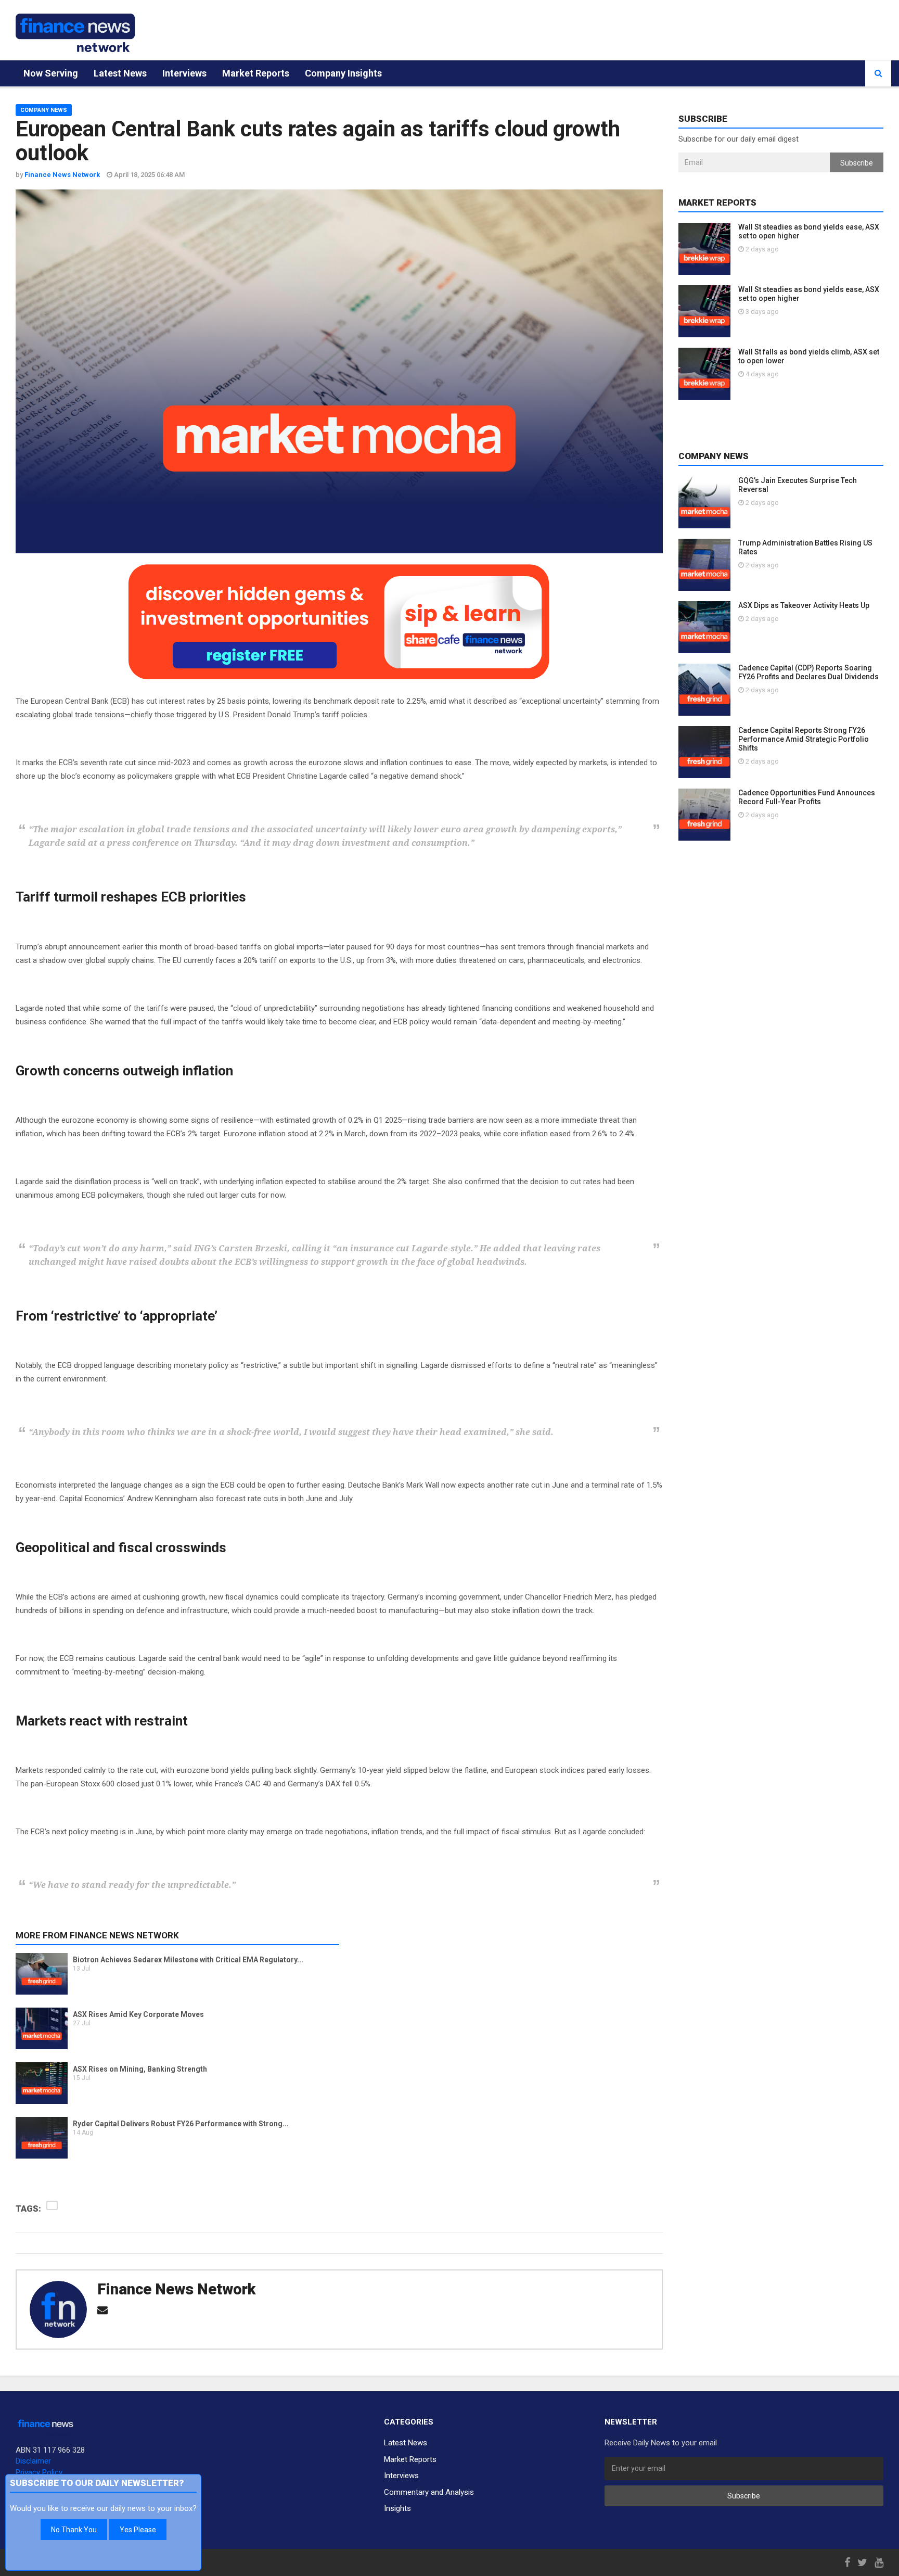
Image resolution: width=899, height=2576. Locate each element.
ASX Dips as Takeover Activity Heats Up (804, 605)
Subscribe (857, 163)
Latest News (120, 73)
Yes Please (138, 2530)
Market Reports (256, 73)
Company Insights (343, 73)
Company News (44, 110)
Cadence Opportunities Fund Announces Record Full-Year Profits (807, 797)
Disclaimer (33, 2461)
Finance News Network (176, 2289)
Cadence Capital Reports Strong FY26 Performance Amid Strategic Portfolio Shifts (804, 739)
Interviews (184, 73)
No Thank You (74, 2530)
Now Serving (51, 73)
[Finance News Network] (75, 33)
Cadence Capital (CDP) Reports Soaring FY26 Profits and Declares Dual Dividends (808, 672)
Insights (397, 2508)
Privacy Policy (39, 2472)
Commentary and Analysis (429, 2492)
